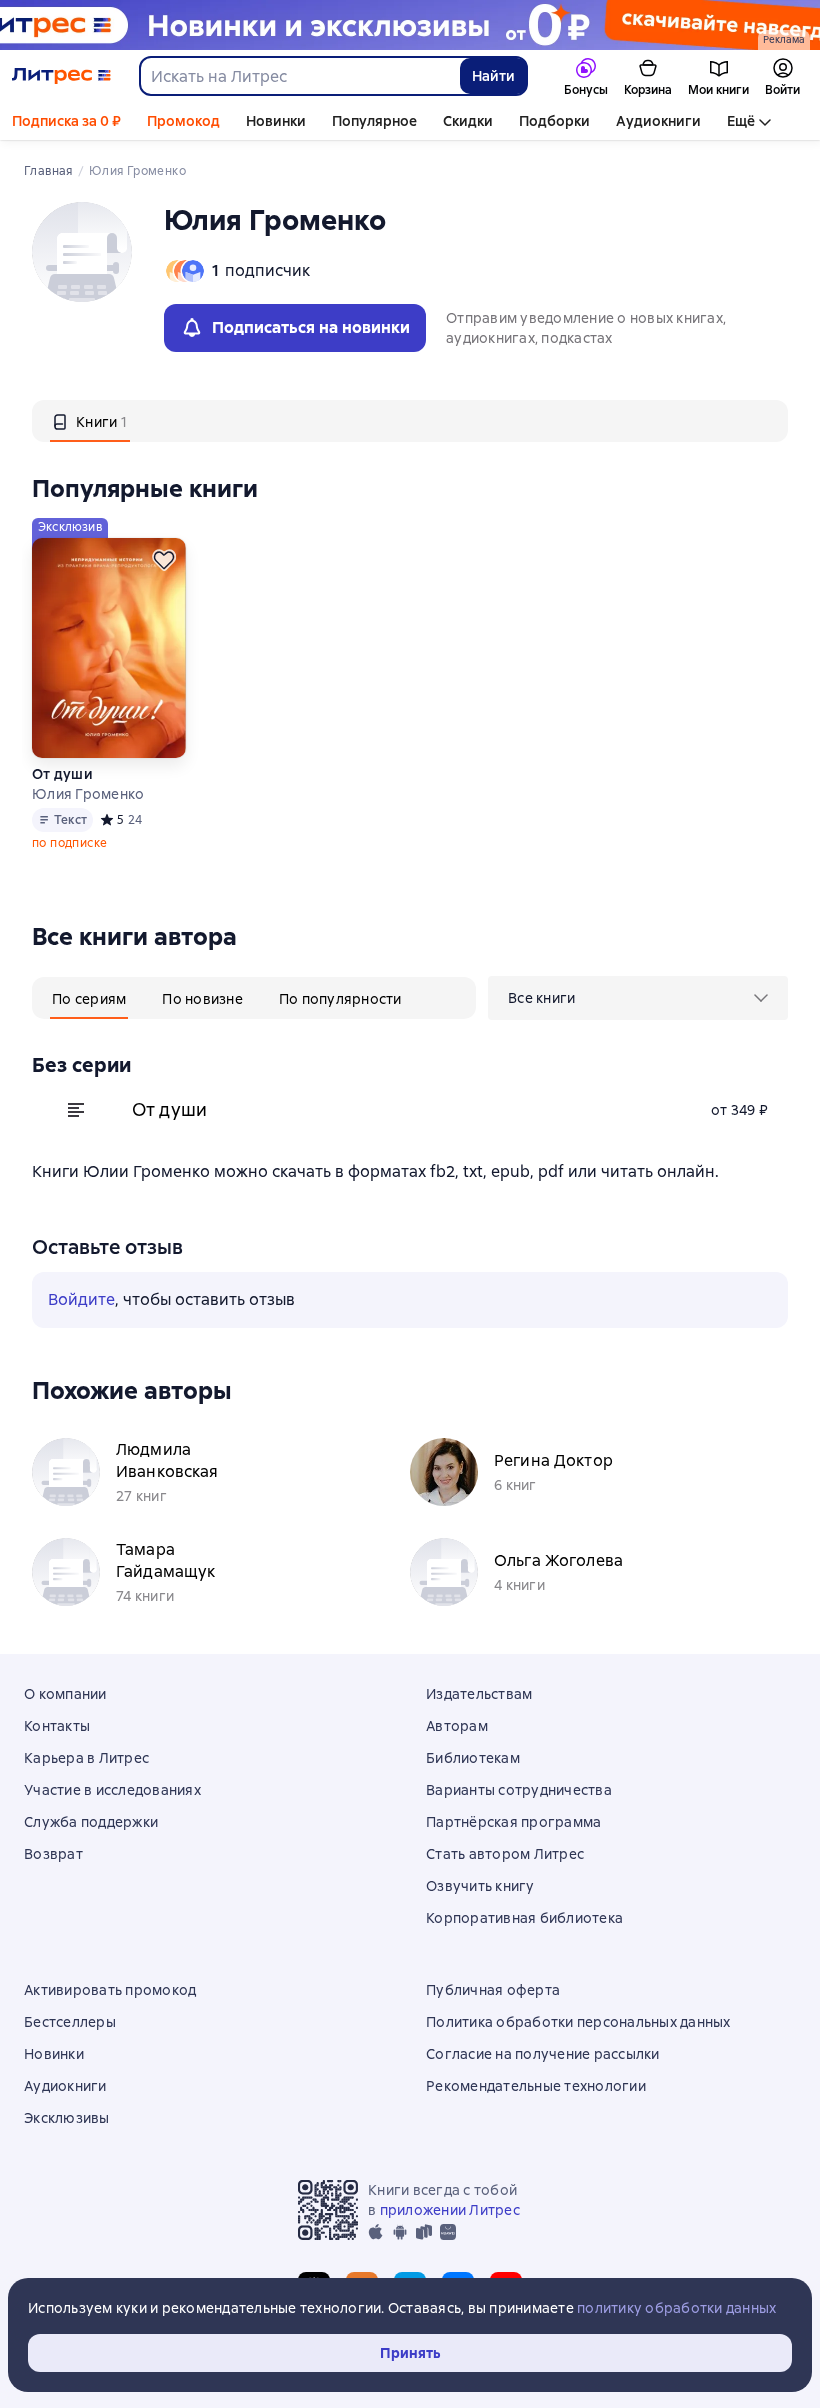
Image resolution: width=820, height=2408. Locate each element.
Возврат (53, 1854)
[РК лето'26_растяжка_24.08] (410, 25)
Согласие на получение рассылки (543, 2054)
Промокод (183, 121)
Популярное (374, 121)
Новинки (276, 121)
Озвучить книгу (480, 1886)
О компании (65, 1694)
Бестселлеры (70, 2022)
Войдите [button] (81, 1299)
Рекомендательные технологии (536, 2086)
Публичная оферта (493, 1990)
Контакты (57, 1726)
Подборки (554, 121)
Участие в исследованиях (112, 1790)
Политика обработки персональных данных (578, 2022)
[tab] (90, 421)
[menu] (638, 998)
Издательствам (479, 1694)
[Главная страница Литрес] (61, 76)
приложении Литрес (450, 2210)
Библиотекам (473, 1758)
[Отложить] (164, 560)
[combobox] (299, 76)
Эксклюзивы (67, 2118)
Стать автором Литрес (505, 1854)
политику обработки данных (676, 2308)
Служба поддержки (91, 1822)
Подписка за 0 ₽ (66, 121)
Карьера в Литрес (86, 1758)
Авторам (457, 1726)
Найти (493, 76)
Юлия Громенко (88, 794)
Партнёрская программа (513, 1822)
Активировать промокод (110, 1990)
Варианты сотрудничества (519, 1790)
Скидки (468, 121)
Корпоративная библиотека (524, 1918)
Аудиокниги (658, 121)
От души (62, 774)
